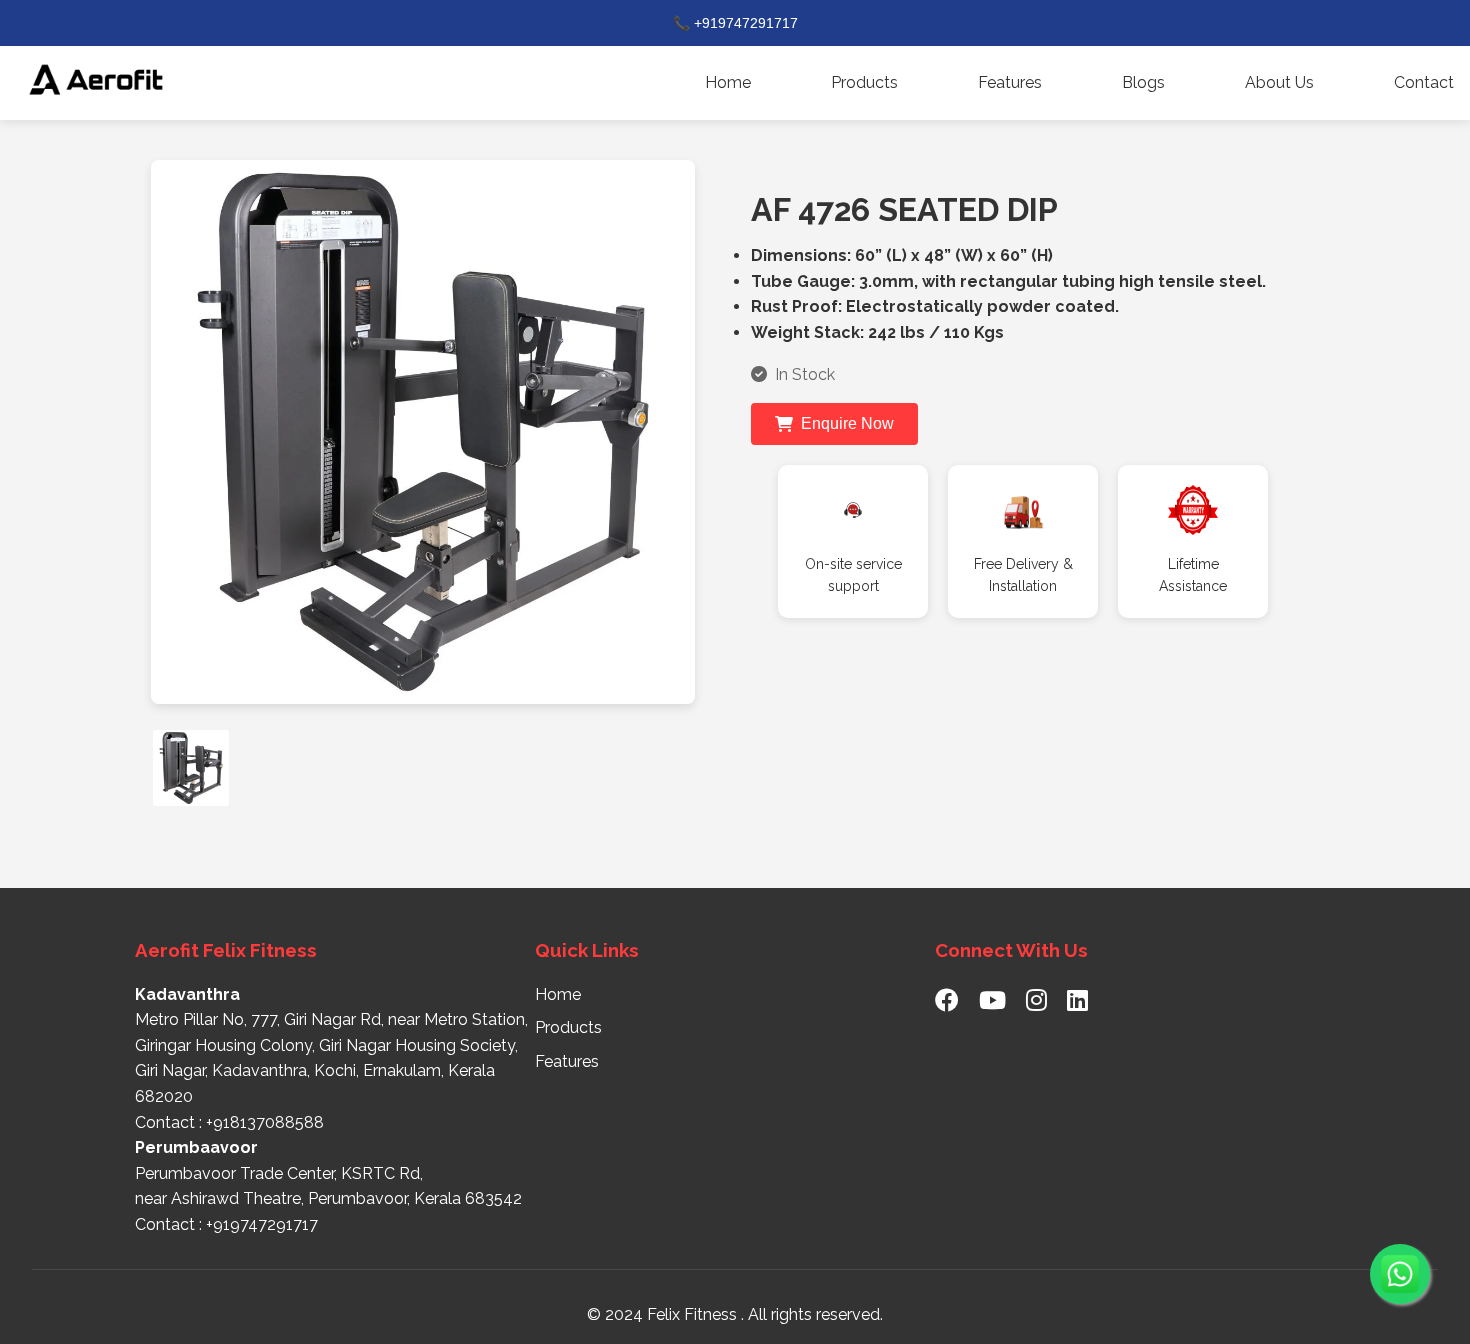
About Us (1279, 82)
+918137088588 (265, 1122)
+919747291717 (262, 1224)
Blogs (1143, 82)
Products (864, 82)
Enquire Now (847, 423)
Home (728, 82)
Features (1010, 82)
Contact (1424, 82)
